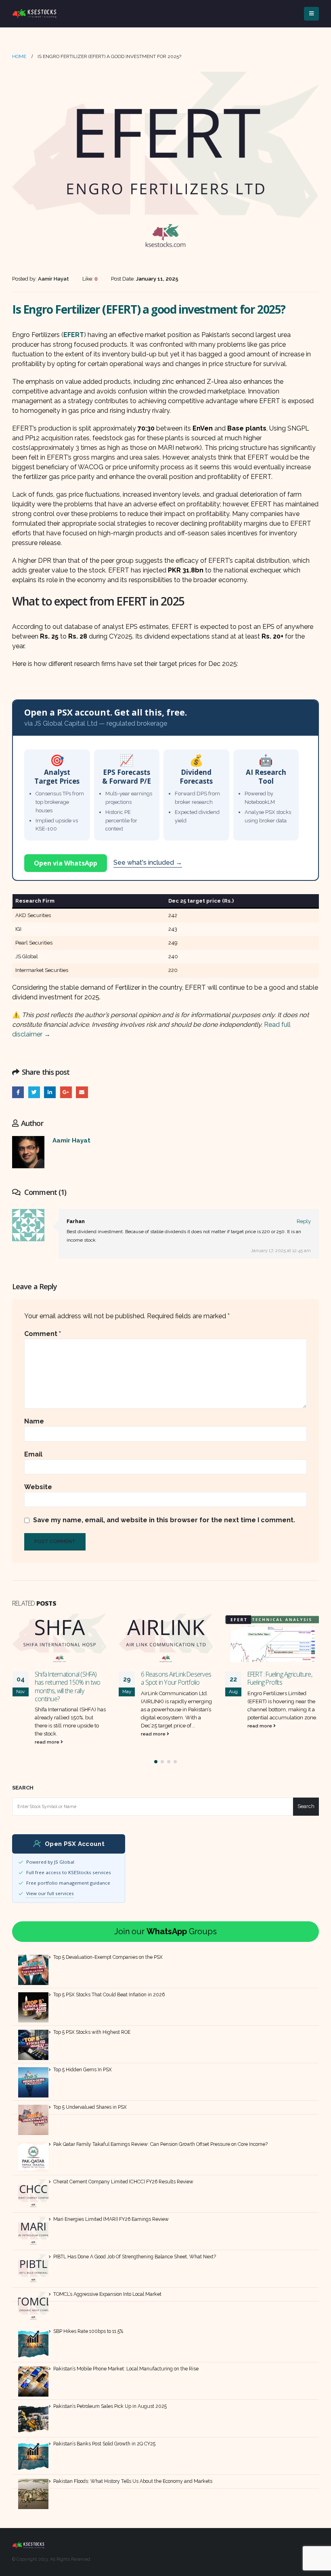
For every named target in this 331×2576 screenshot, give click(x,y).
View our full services (50, 1893)
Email (82, 1092)
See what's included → (148, 862)
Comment (43, 1334)
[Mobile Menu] (311, 14)
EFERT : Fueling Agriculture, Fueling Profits (173, 1678)
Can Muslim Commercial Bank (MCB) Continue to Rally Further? (278, 1682)
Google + (66, 1092)
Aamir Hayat (71, 1140)
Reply (304, 1221)
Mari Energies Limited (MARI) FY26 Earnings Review (111, 2219)
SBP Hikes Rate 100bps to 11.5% (88, 2331)
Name (34, 1421)
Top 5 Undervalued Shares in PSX (90, 2107)
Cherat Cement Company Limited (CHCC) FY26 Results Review (123, 2182)
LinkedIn (50, 1092)
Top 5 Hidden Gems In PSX (83, 2070)
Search (23, 1788)
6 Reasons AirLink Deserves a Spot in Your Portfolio (69, 1678)
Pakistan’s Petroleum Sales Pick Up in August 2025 (110, 2406)
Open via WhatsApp (66, 863)
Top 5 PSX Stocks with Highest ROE (92, 2032)
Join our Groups (165, 1931)
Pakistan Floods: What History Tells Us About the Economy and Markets (133, 2481)
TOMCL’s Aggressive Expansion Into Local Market (107, 2294)
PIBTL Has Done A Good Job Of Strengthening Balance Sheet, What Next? (135, 2257)
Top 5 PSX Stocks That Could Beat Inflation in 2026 (109, 1995)
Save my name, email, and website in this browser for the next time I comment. (164, 1520)
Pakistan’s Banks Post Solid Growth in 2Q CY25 (104, 2444)
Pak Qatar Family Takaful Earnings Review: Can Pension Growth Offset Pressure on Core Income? (160, 2144)
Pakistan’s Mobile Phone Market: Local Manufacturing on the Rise (126, 2369)
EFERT (74, 335)
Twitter (34, 1092)
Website (38, 1487)
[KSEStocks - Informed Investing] (34, 14)
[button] (156, 1762)
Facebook (18, 1092)
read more (47, 1734)
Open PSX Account (75, 1844)
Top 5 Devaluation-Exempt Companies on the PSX (108, 1957)
